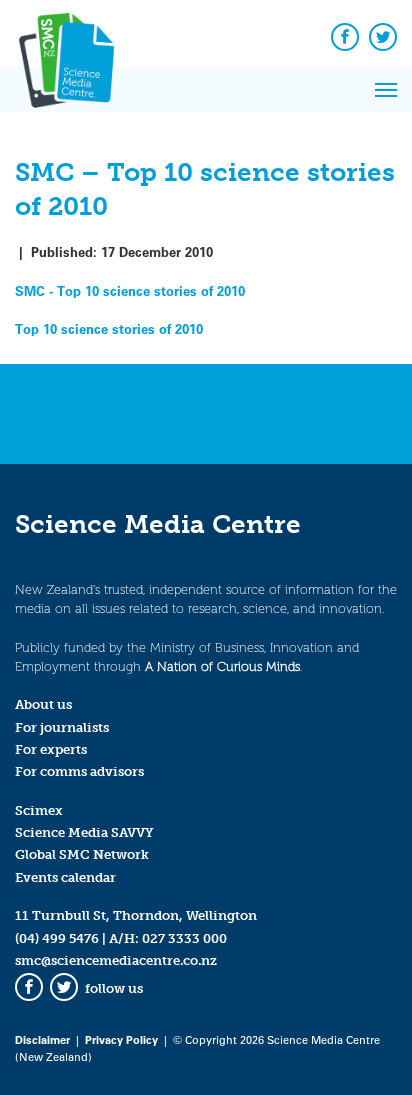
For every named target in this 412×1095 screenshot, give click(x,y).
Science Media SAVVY (84, 832)
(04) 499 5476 (57, 938)
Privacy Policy (121, 1039)
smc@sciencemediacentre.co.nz (116, 960)
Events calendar (65, 877)
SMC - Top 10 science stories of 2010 (130, 290)
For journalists (62, 727)
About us (43, 704)
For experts (51, 749)
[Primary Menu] (386, 90)
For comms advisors (79, 771)
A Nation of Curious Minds (222, 666)
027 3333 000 (184, 938)
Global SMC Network (82, 854)
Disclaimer (42, 1039)
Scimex (39, 810)
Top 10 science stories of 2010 (109, 328)
